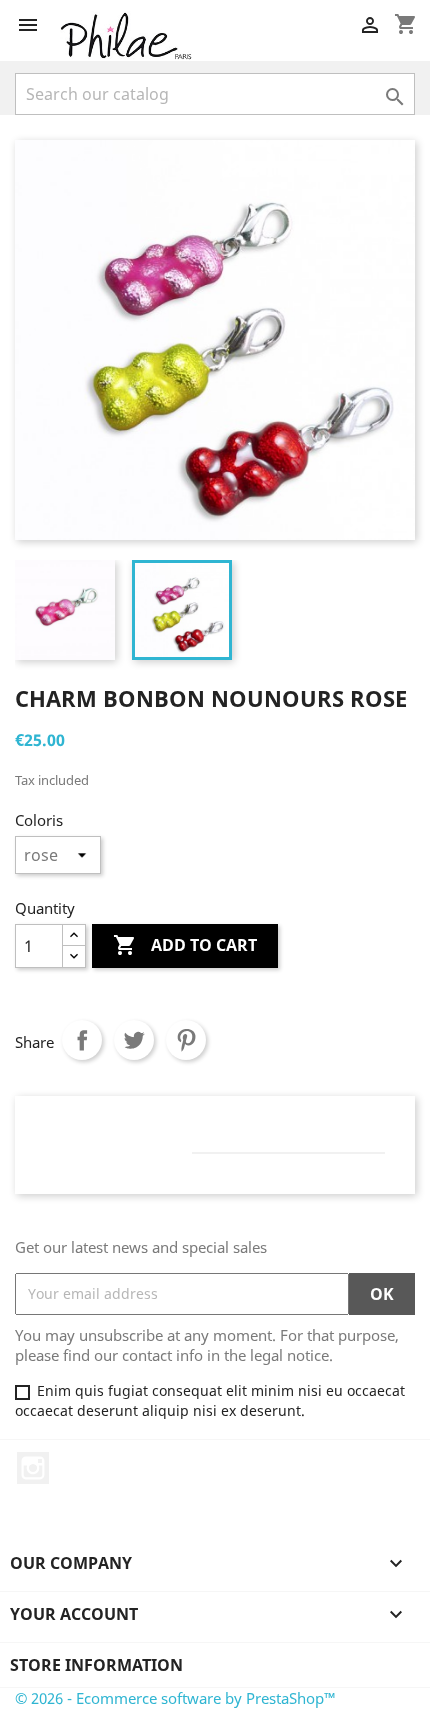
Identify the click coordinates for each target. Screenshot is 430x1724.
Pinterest (186, 1040)
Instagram (33, 1468)
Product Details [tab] (118, 1133)
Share (82, 1040)
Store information (96, 1665)
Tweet (134, 1040)
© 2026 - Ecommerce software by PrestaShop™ (175, 1698)
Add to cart (185, 945)
